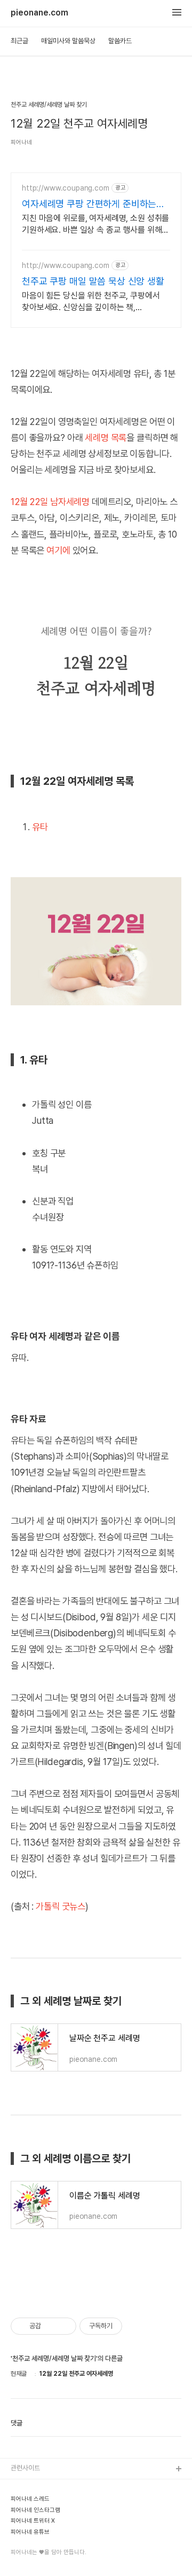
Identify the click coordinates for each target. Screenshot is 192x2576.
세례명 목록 (106, 438)
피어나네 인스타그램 (35, 2510)
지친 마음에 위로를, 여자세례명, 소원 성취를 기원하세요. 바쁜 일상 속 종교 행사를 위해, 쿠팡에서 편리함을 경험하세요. (95, 224)
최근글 (19, 41)
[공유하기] (51, 2326)
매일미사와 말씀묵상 (68, 41)
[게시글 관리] (64, 2326)
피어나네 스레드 (30, 2499)
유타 (40, 827)
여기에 (58, 550)
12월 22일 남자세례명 (50, 502)
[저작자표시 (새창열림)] (127, 2326)
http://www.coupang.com (66, 188)
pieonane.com (39, 13)
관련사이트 (25, 2468)
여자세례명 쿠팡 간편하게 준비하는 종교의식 (89, 204)
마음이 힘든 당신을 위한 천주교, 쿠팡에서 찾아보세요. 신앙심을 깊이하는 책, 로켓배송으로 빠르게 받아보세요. (91, 302)
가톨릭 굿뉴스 (61, 1906)
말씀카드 (120, 41)
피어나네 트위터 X (33, 2521)
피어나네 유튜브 (30, 2532)
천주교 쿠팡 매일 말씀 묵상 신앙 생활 (93, 281)
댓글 (17, 2423)
